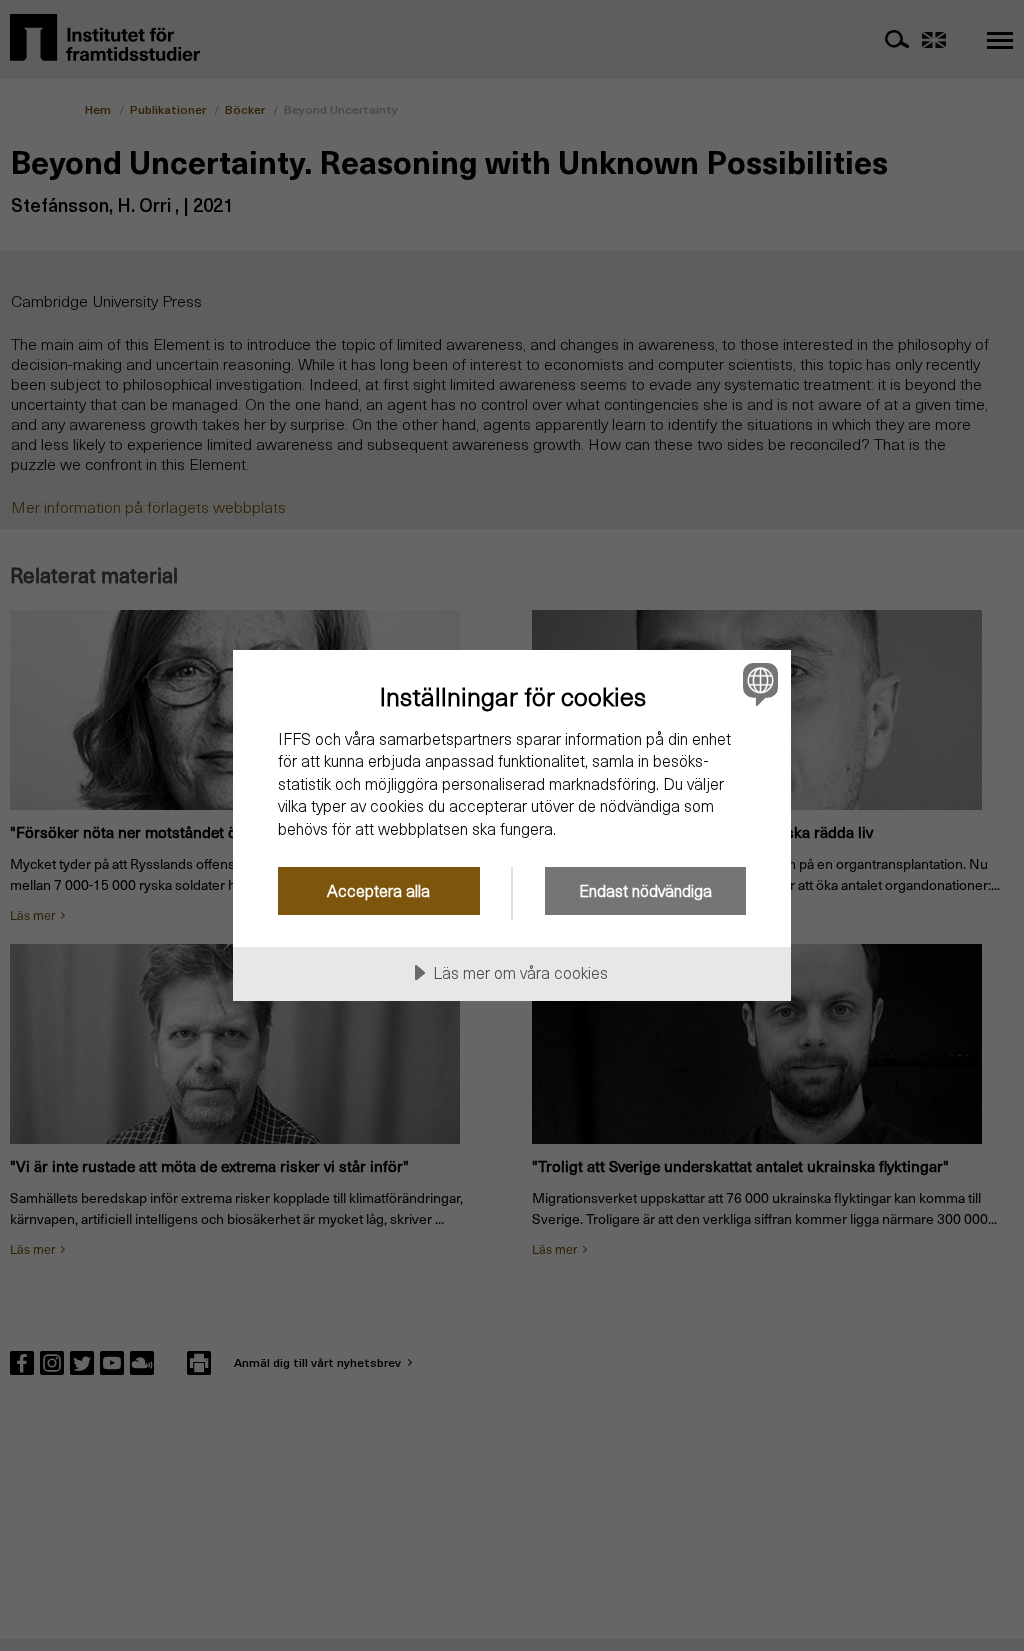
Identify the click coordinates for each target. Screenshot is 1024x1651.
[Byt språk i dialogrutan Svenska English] (758, 684)
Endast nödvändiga (645, 890)
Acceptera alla (378, 890)
